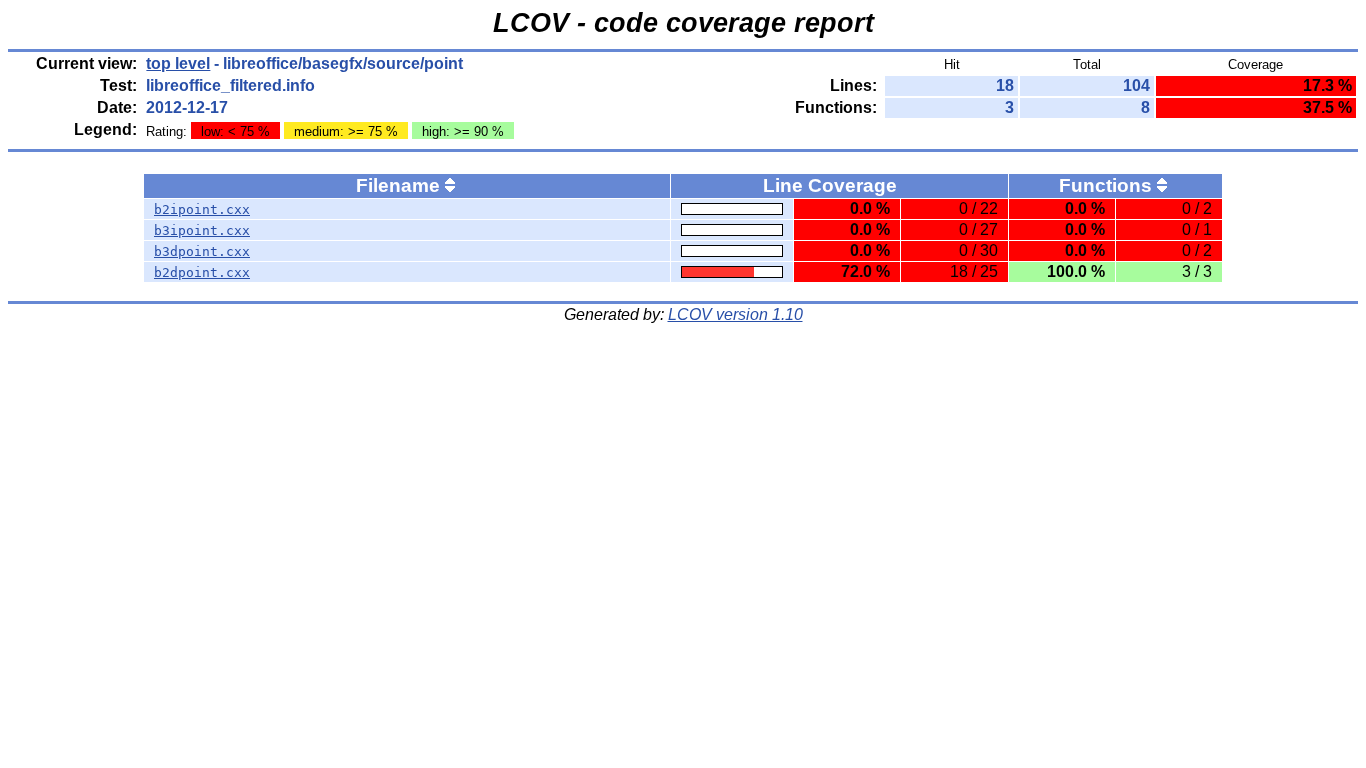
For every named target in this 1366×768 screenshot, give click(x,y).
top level (178, 63)
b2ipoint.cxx (202, 209)
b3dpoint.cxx (202, 251)
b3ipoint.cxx (202, 230)
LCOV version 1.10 (735, 314)
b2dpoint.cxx (202, 272)
